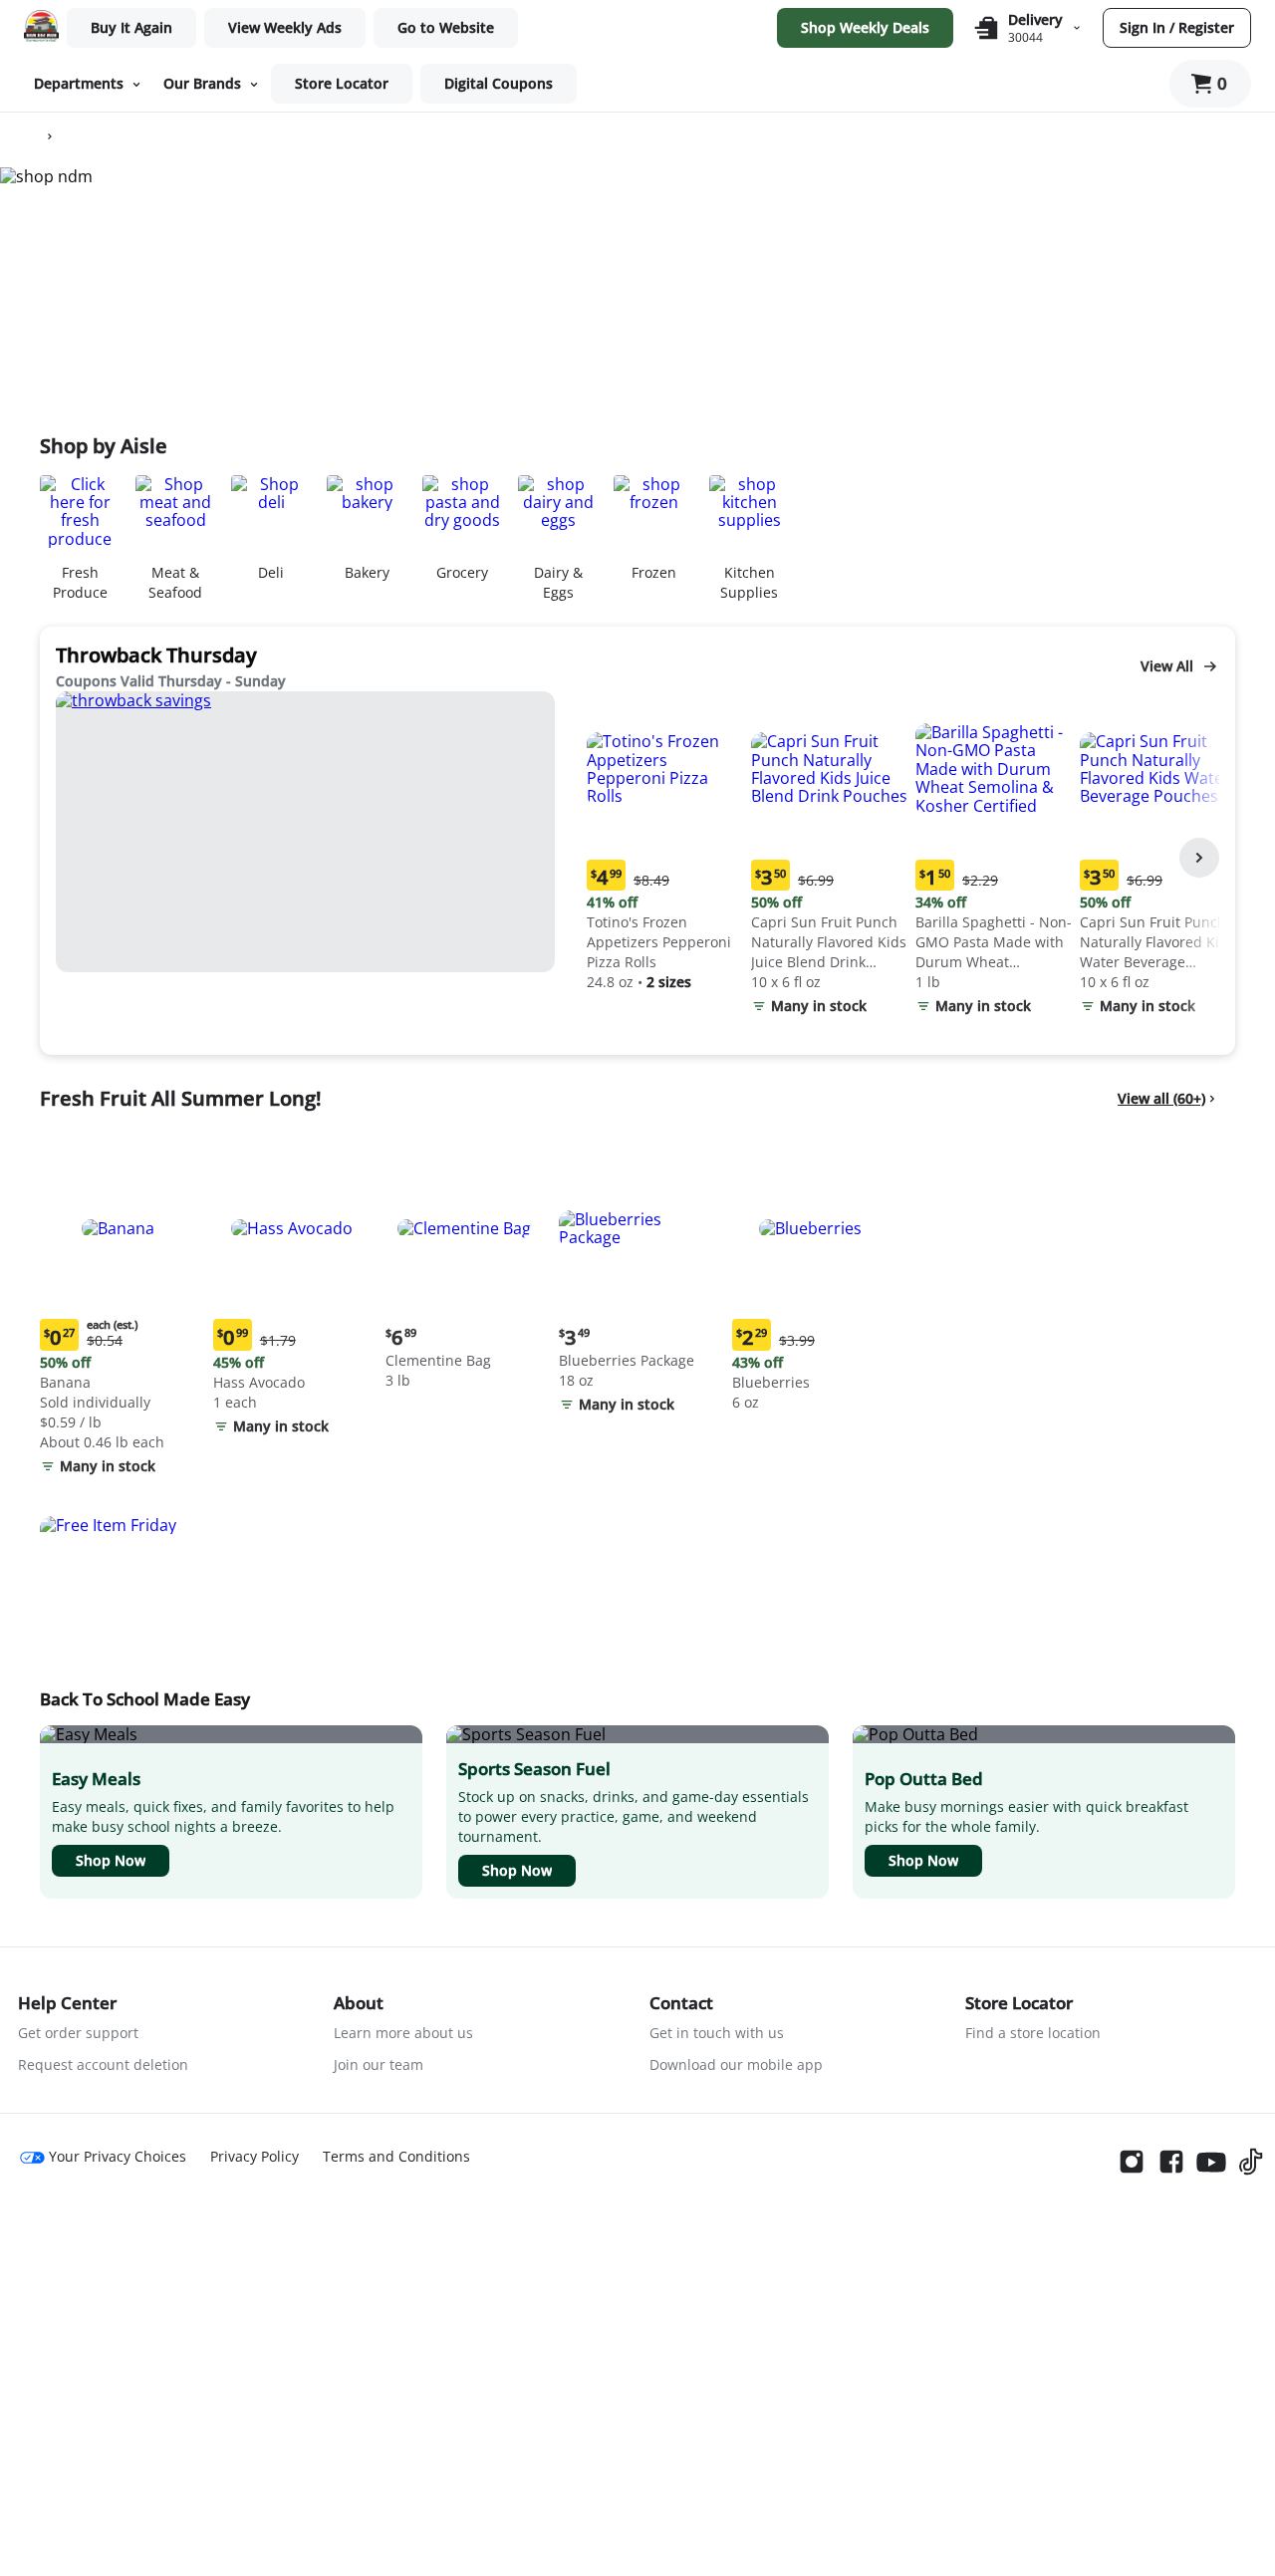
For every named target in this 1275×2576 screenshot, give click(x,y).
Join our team (379, 2064)
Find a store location (1033, 2033)
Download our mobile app (736, 2064)
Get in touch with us (717, 2033)
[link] (285, 28)
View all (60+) (1161, 1098)
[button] (665, 844)
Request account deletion (103, 2064)
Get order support (78, 2033)
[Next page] (1199, 858)
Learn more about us (403, 2033)
